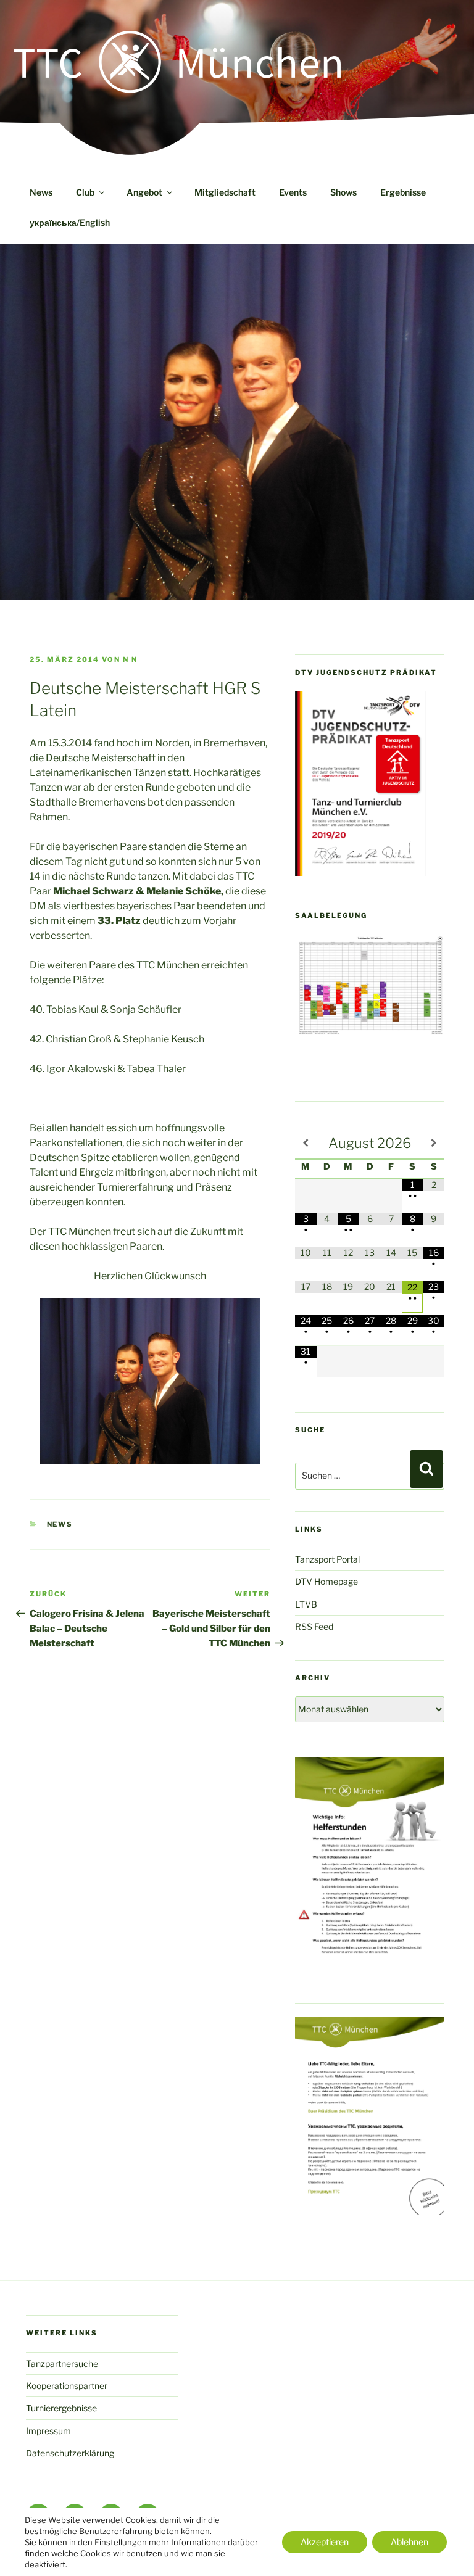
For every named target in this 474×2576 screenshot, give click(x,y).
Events (293, 192)
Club (85, 192)
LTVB (306, 1604)
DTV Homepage (326, 1581)
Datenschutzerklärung (70, 2453)
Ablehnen (410, 2542)
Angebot (144, 192)
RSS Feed (314, 1626)
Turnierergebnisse (61, 2408)
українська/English (70, 222)
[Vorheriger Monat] (306, 1143)
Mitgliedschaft (225, 192)
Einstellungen (121, 2542)
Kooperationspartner (67, 2386)
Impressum (48, 2431)
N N (130, 659)
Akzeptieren (325, 2542)
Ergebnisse (403, 192)
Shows (343, 192)
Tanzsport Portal (327, 1559)
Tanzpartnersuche (62, 2363)
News (41, 192)
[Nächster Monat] (434, 1143)
